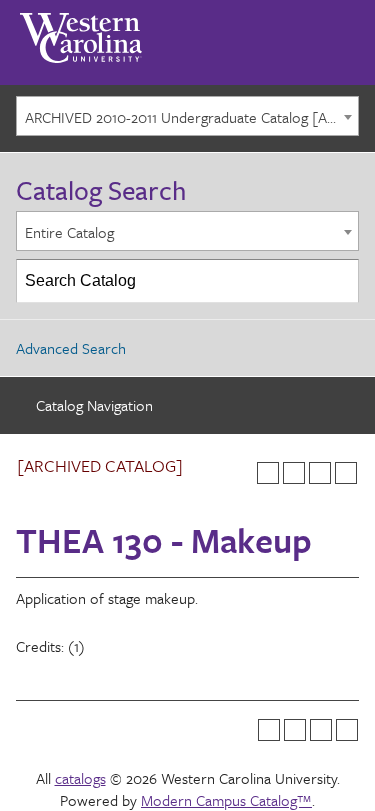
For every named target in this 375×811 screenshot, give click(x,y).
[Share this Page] (294, 473)
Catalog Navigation (94, 405)
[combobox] (187, 116)
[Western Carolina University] (81, 31)
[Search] (338, 281)
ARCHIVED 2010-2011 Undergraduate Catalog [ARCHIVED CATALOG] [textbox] (191, 117)
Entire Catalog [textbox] (69, 232)
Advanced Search (71, 348)
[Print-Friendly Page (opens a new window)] (320, 473)
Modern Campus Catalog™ (226, 800)
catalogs (80, 778)
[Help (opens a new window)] (346, 473)
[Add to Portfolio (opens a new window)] (268, 473)
